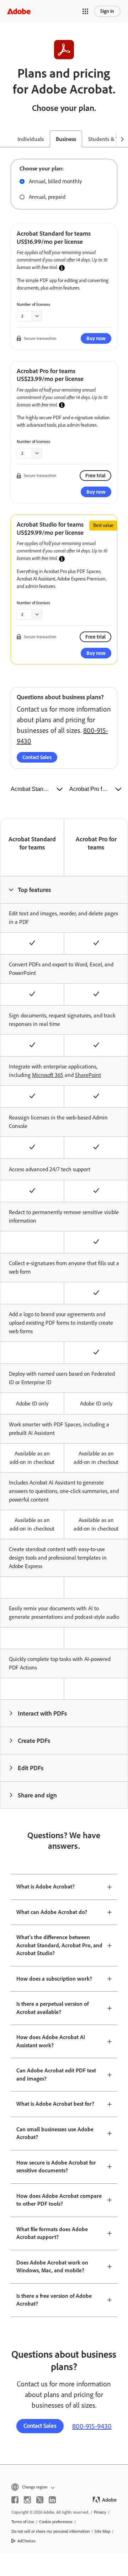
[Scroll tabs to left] (6, 139)
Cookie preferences (56, 2522)
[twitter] (40, 2500)
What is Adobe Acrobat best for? (55, 2104)
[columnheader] (64, 890)
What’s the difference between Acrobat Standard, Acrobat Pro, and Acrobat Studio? (59, 1945)
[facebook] (15, 2500)
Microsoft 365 (48, 1075)
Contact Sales (37, 757)
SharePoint (88, 1075)
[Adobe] (19, 11)
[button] (85, 11)
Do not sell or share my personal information (50, 2531)
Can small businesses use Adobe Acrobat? (55, 2133)
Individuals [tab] (31, 139)
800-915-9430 (92, 2426)
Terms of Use (23, 2522)
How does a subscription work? (54, 1979)
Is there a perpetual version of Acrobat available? (52, 2008)
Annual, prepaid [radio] (47, 197)
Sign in (107, 11)
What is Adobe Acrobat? (46, 1887)
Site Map (102, 2531)
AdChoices (26, 2541)
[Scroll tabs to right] (122, 139)
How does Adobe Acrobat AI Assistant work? (51, 2041)
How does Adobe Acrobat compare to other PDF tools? (59, 2200)
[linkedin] (52, 2500)
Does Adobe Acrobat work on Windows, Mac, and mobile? (52, 2267)
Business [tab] (66, 139)
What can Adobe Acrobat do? (52, 1912)
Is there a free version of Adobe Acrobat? (54, 2300)
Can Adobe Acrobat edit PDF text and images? (56, 2075)
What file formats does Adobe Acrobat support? (52, 2233)
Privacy (100, 2512)
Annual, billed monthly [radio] (55, 181)
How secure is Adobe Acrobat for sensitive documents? (56, 2167)
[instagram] (27, 2500)
